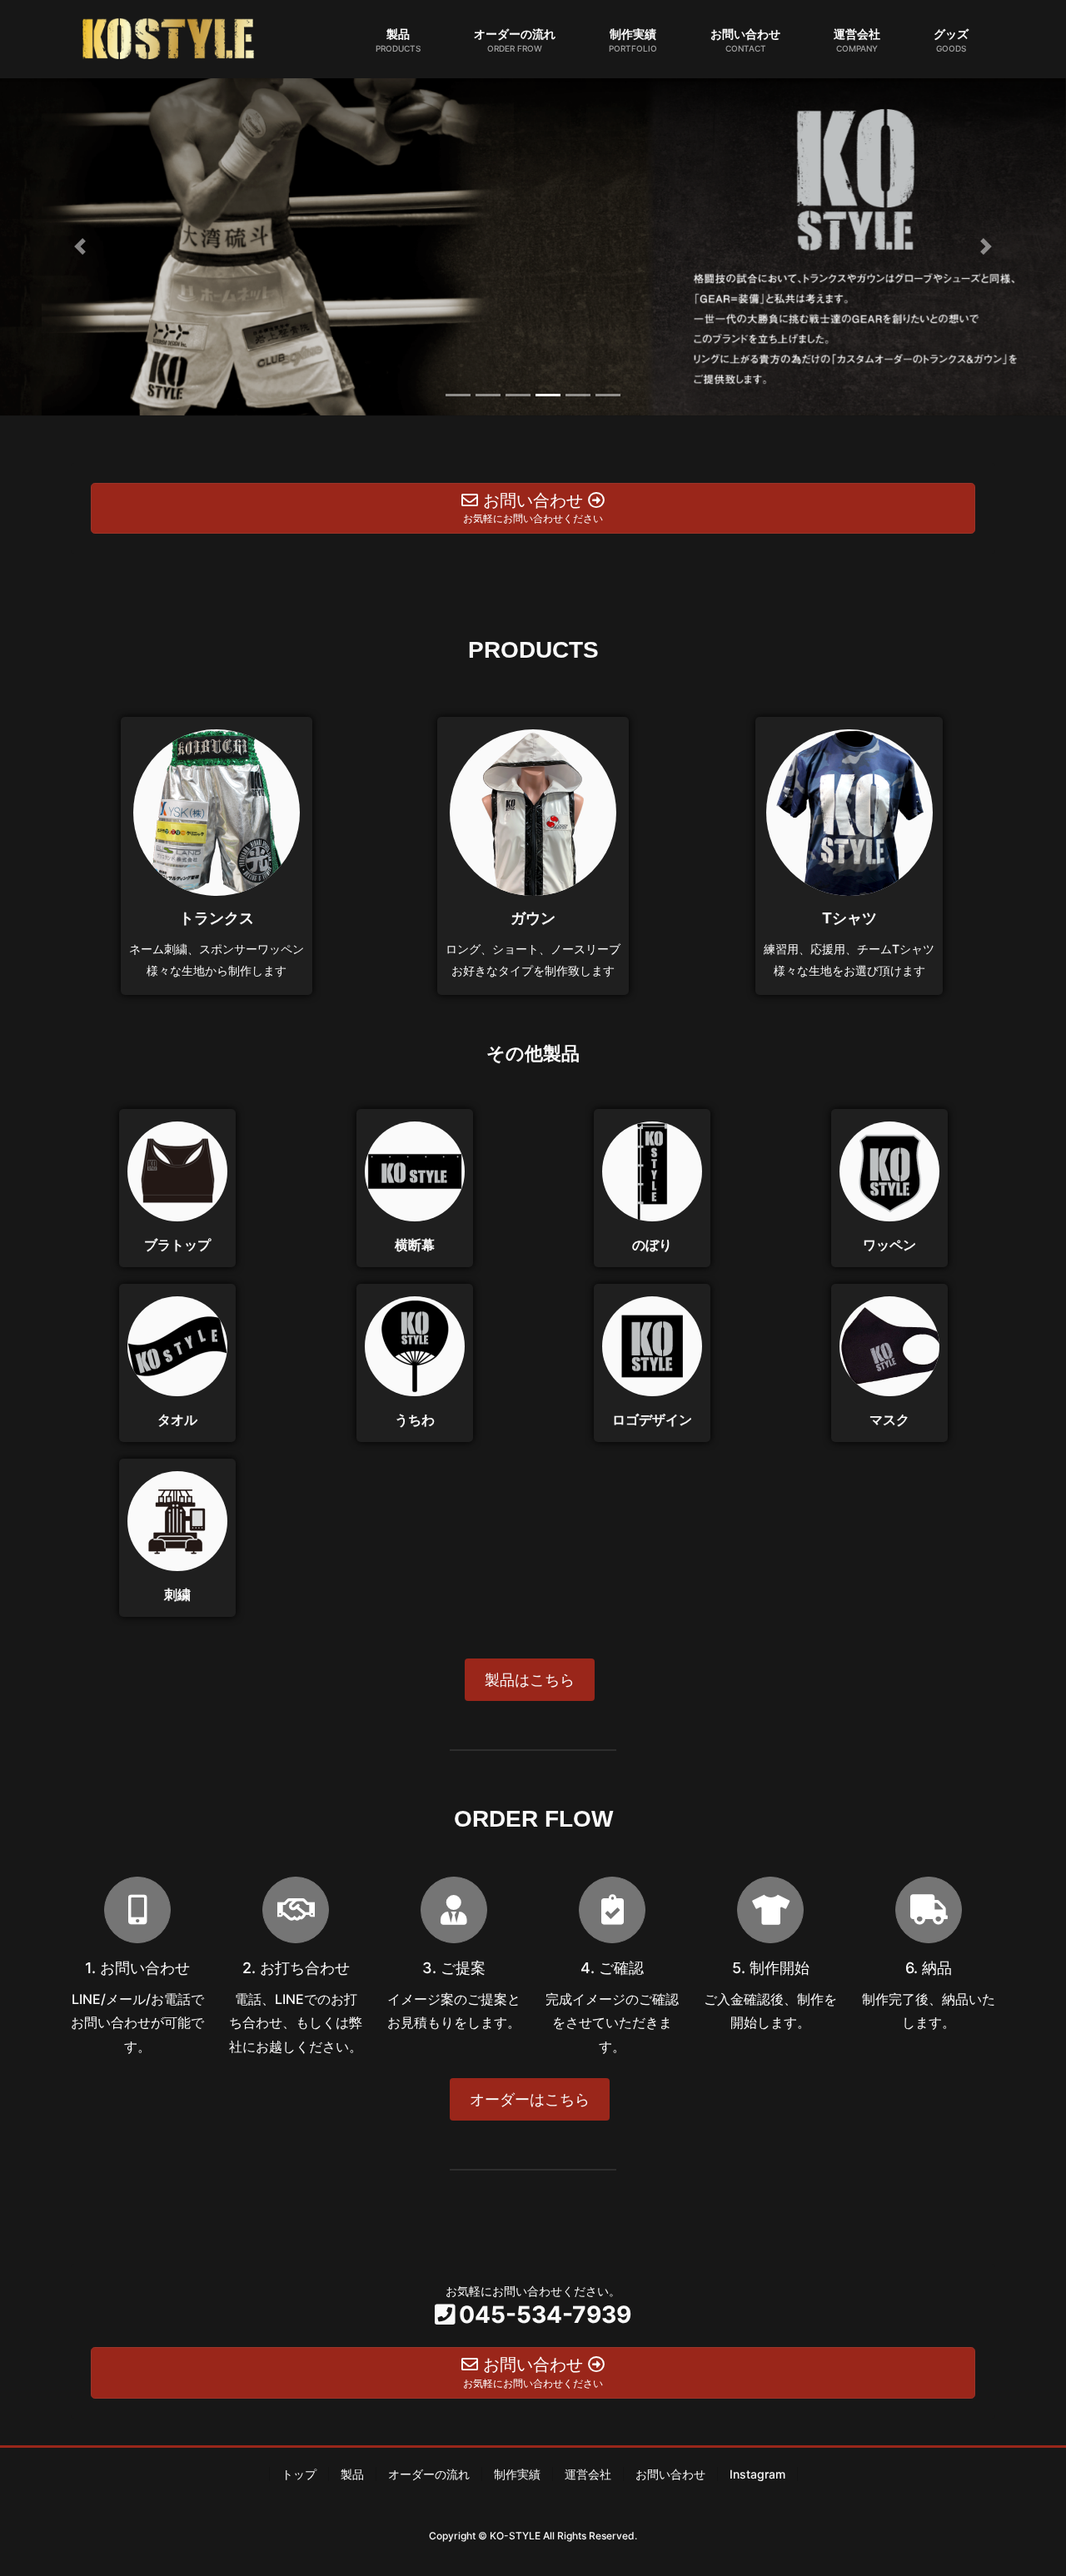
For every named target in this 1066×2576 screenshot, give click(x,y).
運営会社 (588, 2474)
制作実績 (517, 2474)
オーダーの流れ (429, 2474)
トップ (299, 2474)
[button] (80, 247)
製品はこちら (530, 1680)
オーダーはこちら (530, 2099)
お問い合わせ (670, 2474)
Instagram (757, 2474)
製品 (352, 2474)
